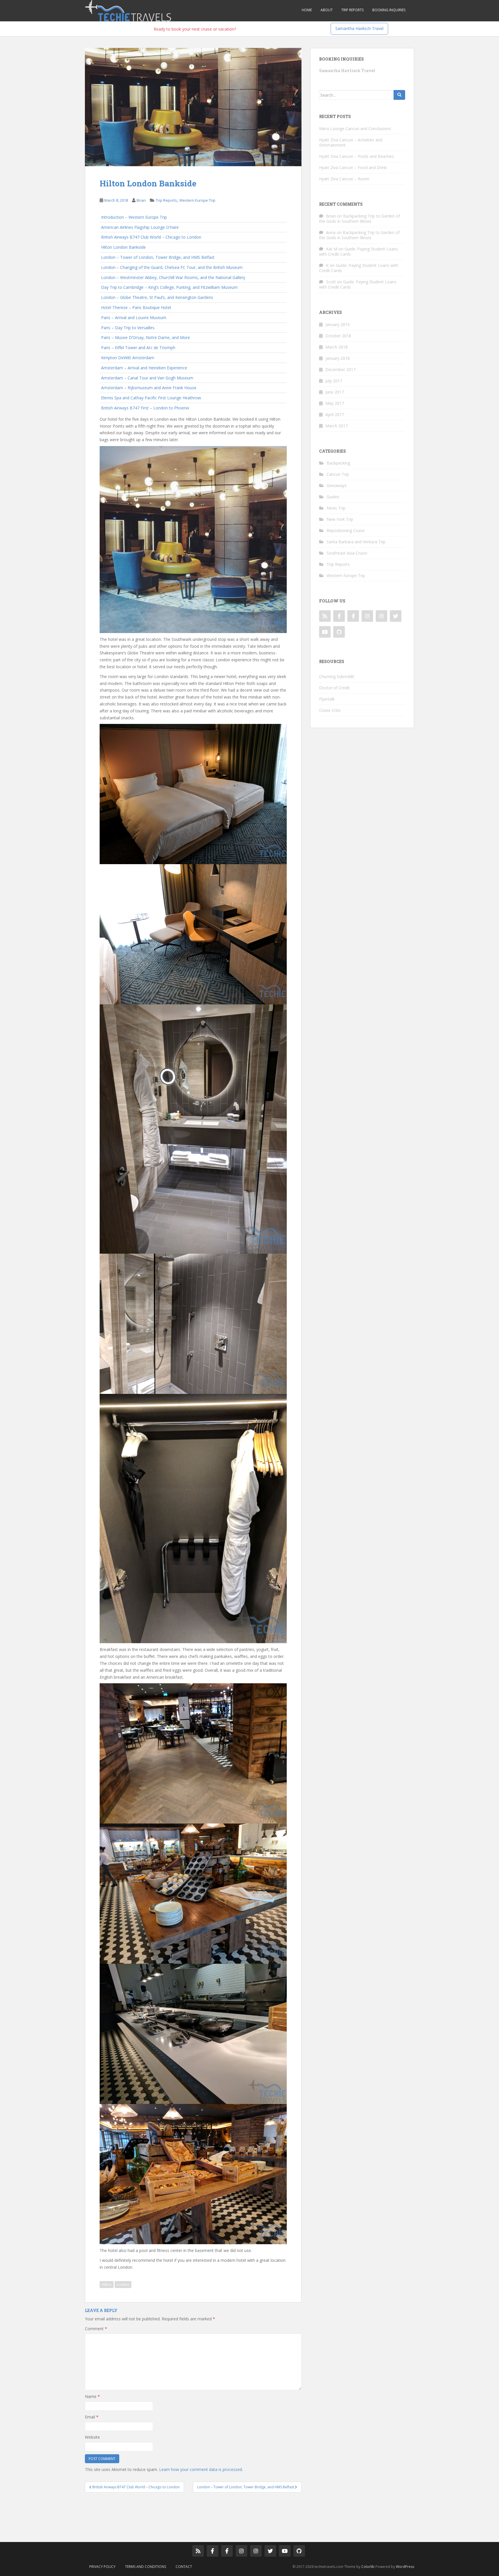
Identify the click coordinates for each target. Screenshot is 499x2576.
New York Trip (340, 519)
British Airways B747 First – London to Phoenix (145, 408)
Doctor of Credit (334, 688)
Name (92, 2396)
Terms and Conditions (146, 2567)
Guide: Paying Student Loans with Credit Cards (359, 251)
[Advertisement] (190, 2513)
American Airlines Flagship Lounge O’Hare (140, 227)
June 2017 (335, 392)
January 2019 (338, 324)
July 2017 (334, 381)
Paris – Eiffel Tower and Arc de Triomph (138, 348)
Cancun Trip (338, 474)
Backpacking (338, 463)
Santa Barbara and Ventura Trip (356, 542)
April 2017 (335, 414)
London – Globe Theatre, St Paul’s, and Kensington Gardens (157, 297)
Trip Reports (352, 10)
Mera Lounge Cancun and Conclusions (355, 129)
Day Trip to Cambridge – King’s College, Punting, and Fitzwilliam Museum (169, 287)
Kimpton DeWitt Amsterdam (128, 358)
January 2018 (338, 358)
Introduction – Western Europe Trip (134, 217)
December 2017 (340, 369)
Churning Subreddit (337, 676)
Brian (141, 200)
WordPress (405, 2567)
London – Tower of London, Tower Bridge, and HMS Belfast (158, 257)
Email (92, 2417)
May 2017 (335, 403)
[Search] (399, 95)
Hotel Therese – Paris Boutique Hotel (136, 307)
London (123, 2284)
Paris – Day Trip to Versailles (128, 328)
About (327, 10)
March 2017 (337, 426)
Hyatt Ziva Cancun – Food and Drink (353, 167)
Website (92, 2437)
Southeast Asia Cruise (347, 553)
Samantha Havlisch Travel (359, 28)
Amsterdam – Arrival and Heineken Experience (144, 368)
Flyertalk (327, 699)
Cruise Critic (330, 710)
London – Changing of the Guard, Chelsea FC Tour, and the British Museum (172, 267)
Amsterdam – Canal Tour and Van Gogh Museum (147, 378)
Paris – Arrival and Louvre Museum (134, 318)
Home (307, 10)
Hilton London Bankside (123, 247)
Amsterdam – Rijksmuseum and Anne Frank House (149, 388)
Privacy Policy (102, 2567)
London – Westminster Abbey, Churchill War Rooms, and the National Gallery (173, 277)
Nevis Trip (336, 508)
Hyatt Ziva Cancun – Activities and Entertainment (351, 142)
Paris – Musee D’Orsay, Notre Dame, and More (146, 337)
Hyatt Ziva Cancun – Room (344, 179)
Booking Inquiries (389, 10)
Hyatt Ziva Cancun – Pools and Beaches (356, 156)
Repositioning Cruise (346, 530)
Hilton (107, 2284)
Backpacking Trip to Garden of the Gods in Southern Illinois (360, 219)
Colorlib (368, 2567)
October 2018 (338, 336)
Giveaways (337, 485)
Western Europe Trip (197, 200)
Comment (96, 2329)
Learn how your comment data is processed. (201, 2469)
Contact (184, 2567)
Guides (333, 497)
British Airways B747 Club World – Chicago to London (151, 237)
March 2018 (337, 347)
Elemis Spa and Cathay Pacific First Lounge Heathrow (151, 398)
